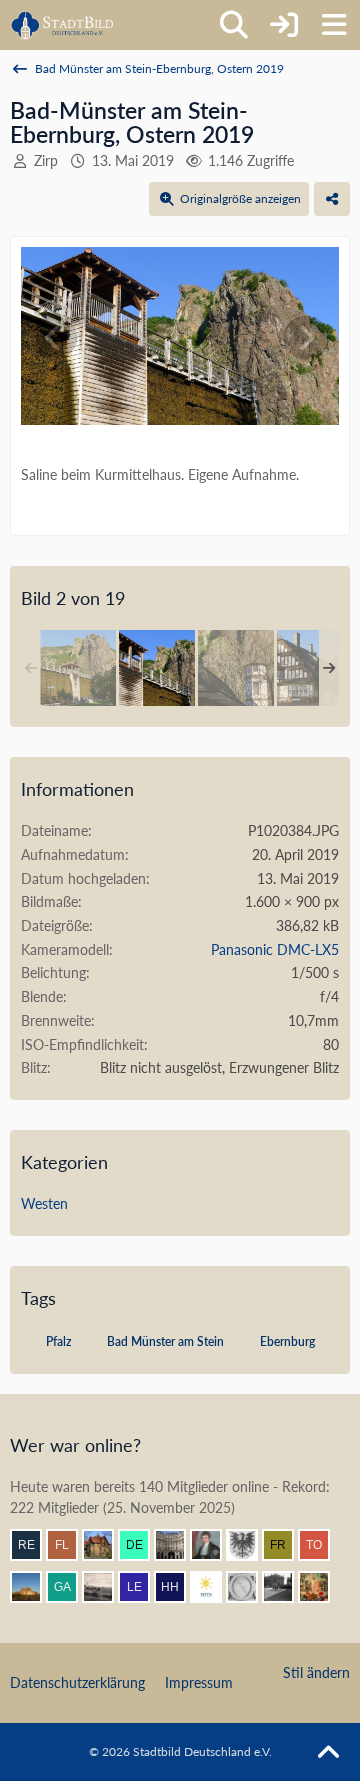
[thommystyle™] (214, 1545)
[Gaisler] (70, 1587)
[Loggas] (178, 1545)
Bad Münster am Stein (165, 1341)
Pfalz (58, 1341)
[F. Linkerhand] (70, 1545)
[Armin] (250, 1545)
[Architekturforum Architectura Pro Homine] (62, 25)
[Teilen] (332, 199)
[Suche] (234, 25)
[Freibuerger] (286, 1545)
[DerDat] (106, 1587)
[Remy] (34, 1545)
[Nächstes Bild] (306, 338)
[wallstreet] (34, 1587)
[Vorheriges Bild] (54, 338)
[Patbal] (286, 1587)
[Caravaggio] (214, 1587)
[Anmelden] (284, 25)
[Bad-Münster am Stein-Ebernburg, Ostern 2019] (78, 668)
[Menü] (334, 25)
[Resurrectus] (322, 1587)
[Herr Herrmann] (178, 1587)
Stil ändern (316, 1672)
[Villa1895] (106, 1545)
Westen (44, 1203)
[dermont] (142, 1545)
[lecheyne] (142, 1587)
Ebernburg (287, 1341)
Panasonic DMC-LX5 (275, 949)
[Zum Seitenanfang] (328, 1753)
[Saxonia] (250, 1587)
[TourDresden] (322, 1545)
